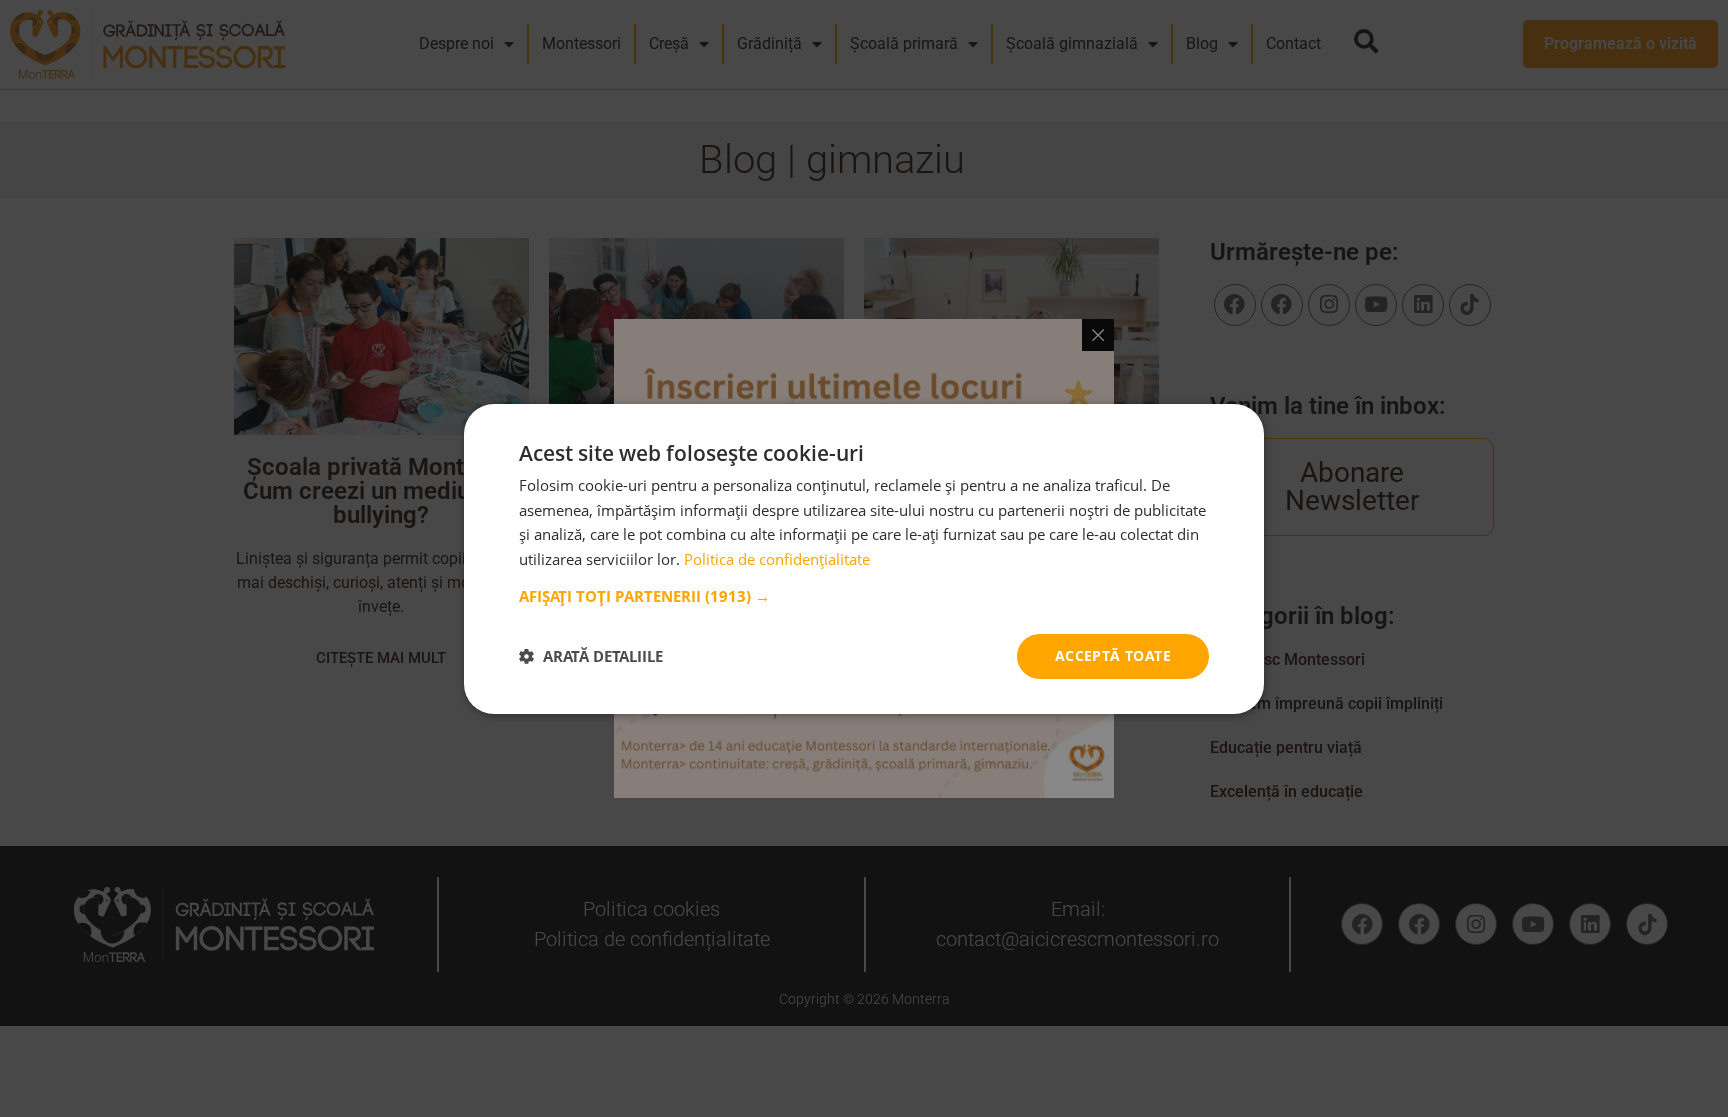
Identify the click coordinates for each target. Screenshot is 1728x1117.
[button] (864, 596)
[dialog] (864, 558)
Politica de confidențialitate (777, 559)
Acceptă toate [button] (1113, 655)
